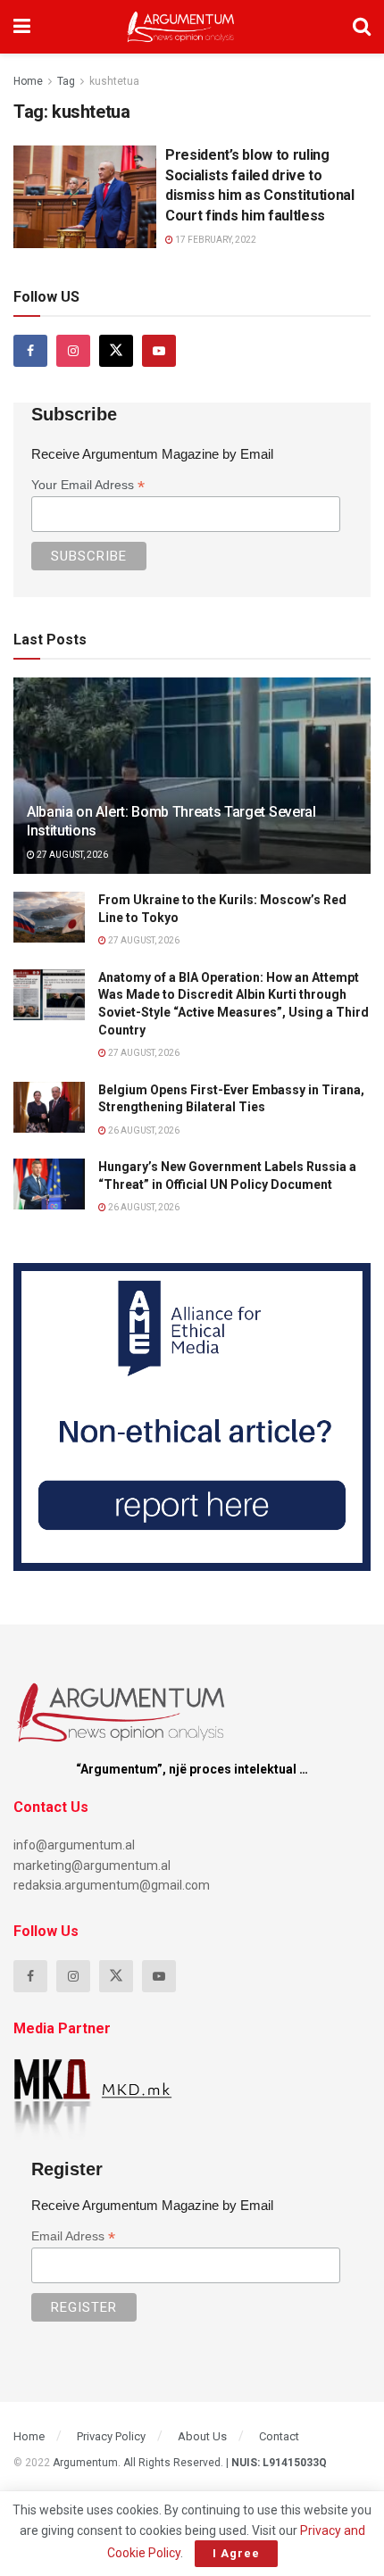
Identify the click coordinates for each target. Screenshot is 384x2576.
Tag (66, 81)
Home (28, 81)
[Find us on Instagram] (73, 351)
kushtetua (114, 81)
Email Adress (73, 2236)
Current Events (66, 160)
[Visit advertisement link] (192, 1417)
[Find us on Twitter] (116, 351)
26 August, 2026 (143, 1130)
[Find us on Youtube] (159, 351)
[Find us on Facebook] (30, 351)
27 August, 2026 (71, 855)
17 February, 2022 (215, 240)
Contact (279, 2436)
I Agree (236, 2553)
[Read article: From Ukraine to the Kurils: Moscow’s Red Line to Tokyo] (49, 917)
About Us (202, 2436)
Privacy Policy (111, 2436)
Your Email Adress (88, 485)
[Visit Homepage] (181, 27)
